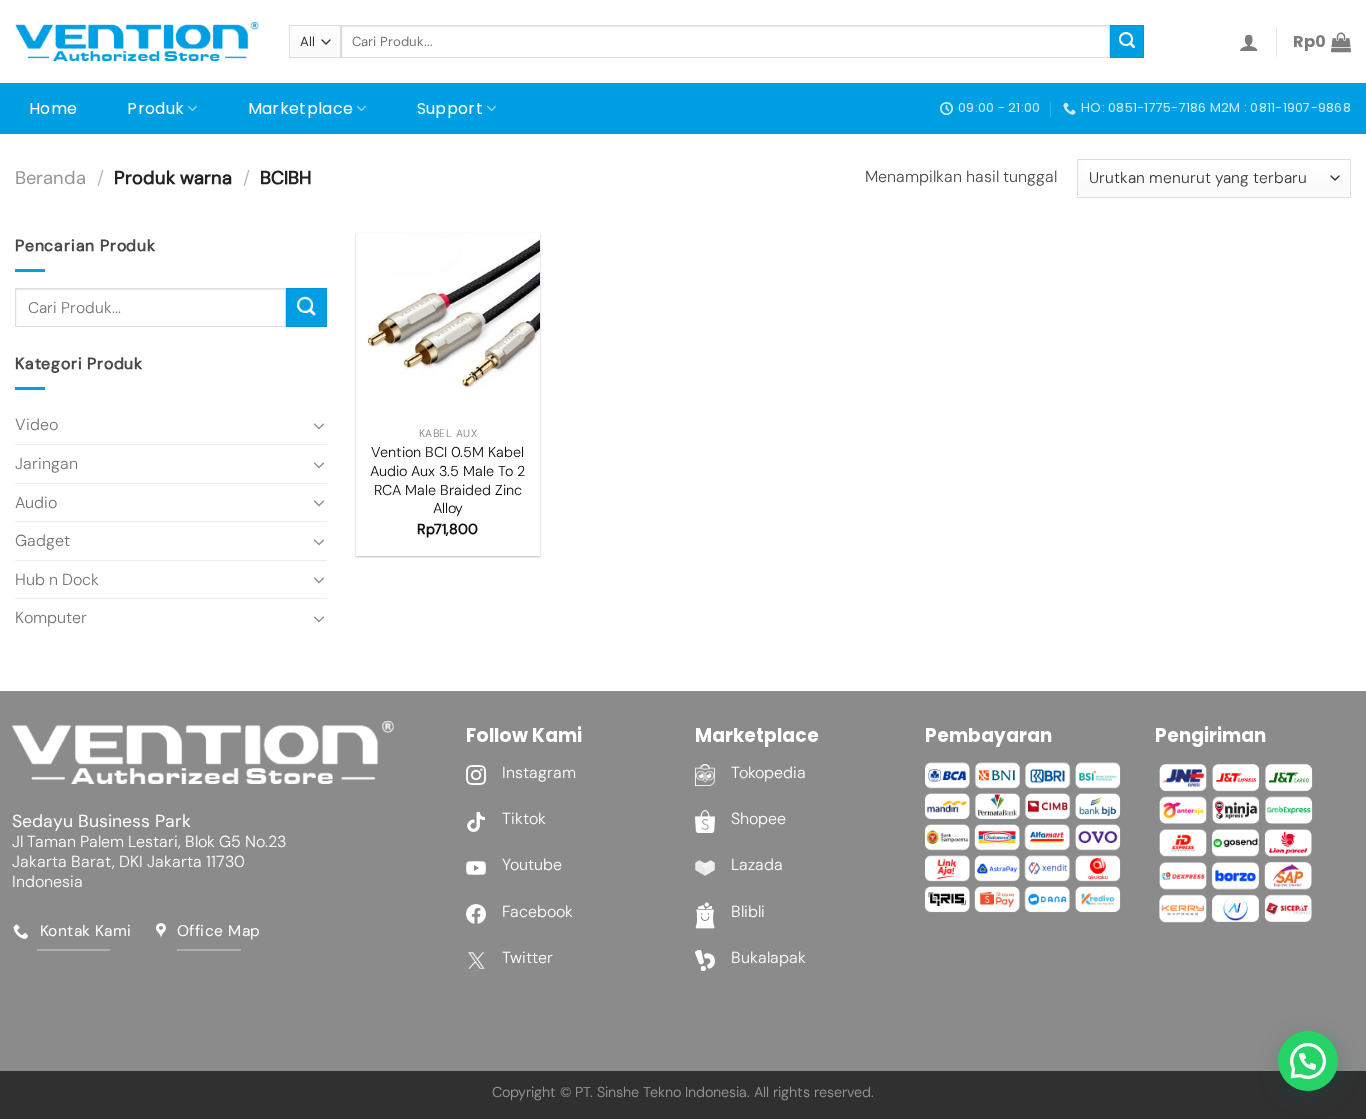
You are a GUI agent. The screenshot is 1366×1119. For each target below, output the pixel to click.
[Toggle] (319, 425)
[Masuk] (1249, 42)
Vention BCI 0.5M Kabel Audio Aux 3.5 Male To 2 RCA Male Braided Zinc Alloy (447, 480)
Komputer (51, 617)
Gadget (42, 540)
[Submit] (1127, 42)
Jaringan (46, 463)
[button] (1308, 1061)
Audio (36, 502)
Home (53, 108)
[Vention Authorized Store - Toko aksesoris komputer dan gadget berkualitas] (137, 42)
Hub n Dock (57, 579)
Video (36, 424)
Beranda (50, 178)
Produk (155, 108)
